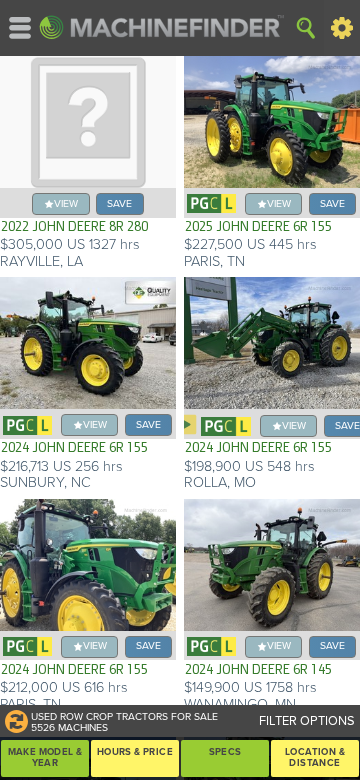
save (119, 203)
